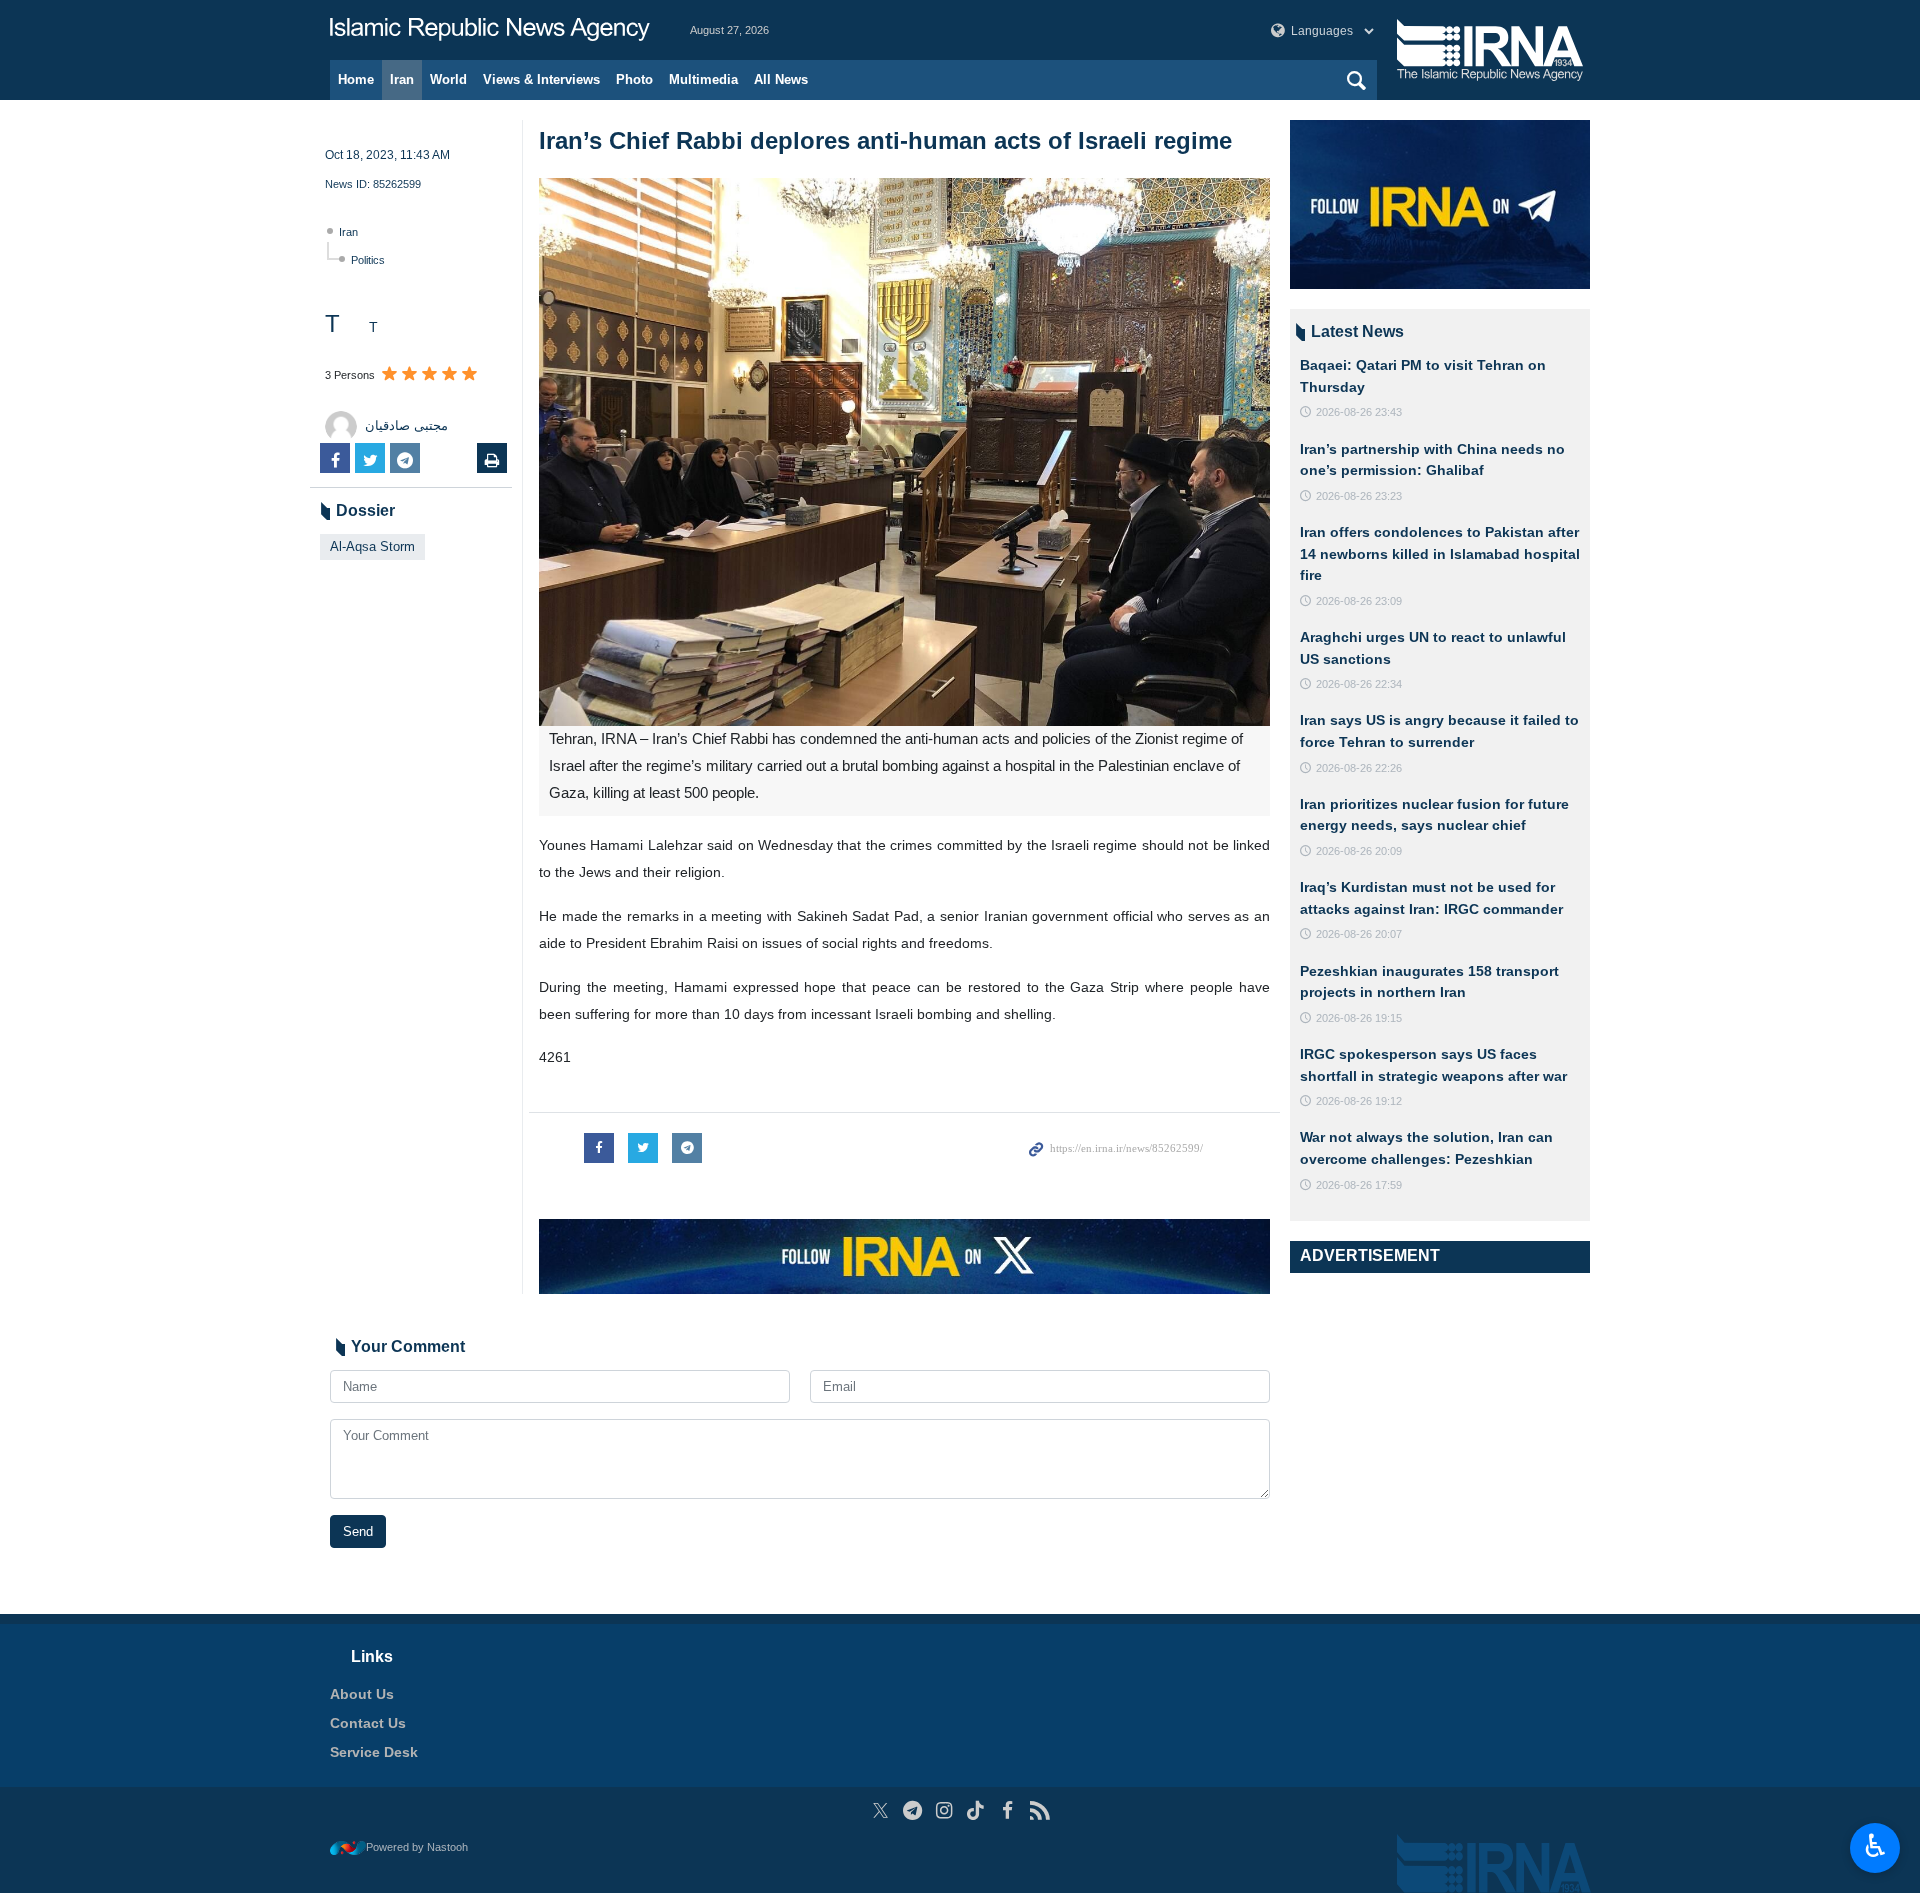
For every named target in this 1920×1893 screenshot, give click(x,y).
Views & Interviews (541, 79)
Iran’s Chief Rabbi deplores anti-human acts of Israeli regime (885, 140)
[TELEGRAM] (912, 1810)
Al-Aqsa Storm (372, 546)
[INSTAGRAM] (944, 1810)
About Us (362, 1694)
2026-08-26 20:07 (1359, 934)
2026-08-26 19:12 (1359, 1101)
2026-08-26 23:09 (1359, 601)
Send (358, 1531)
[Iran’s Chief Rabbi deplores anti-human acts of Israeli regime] (904, 452)
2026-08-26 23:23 (1359, 496)
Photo (634, 79)
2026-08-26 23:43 (1359, 412)
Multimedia (703, 79)
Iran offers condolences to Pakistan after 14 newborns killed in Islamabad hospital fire (1440, 553)
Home (356, 79)
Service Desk (374, 1752)
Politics (368, 260)
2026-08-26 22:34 (1359, 684)
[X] (880, 1810)
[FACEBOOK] (1007, 1810)
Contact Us (368, 1723)
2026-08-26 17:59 (1359, 1185)
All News (781, 79)
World (448, 79)
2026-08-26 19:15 (1359, 1018)
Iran (402, 79)
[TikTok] (976, 1810)
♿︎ (1875, 1846)
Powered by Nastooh (417, 1847)
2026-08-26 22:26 (1359, 768)
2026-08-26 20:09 (1359, 851)
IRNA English (490, 30)
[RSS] (1039, 1810)
